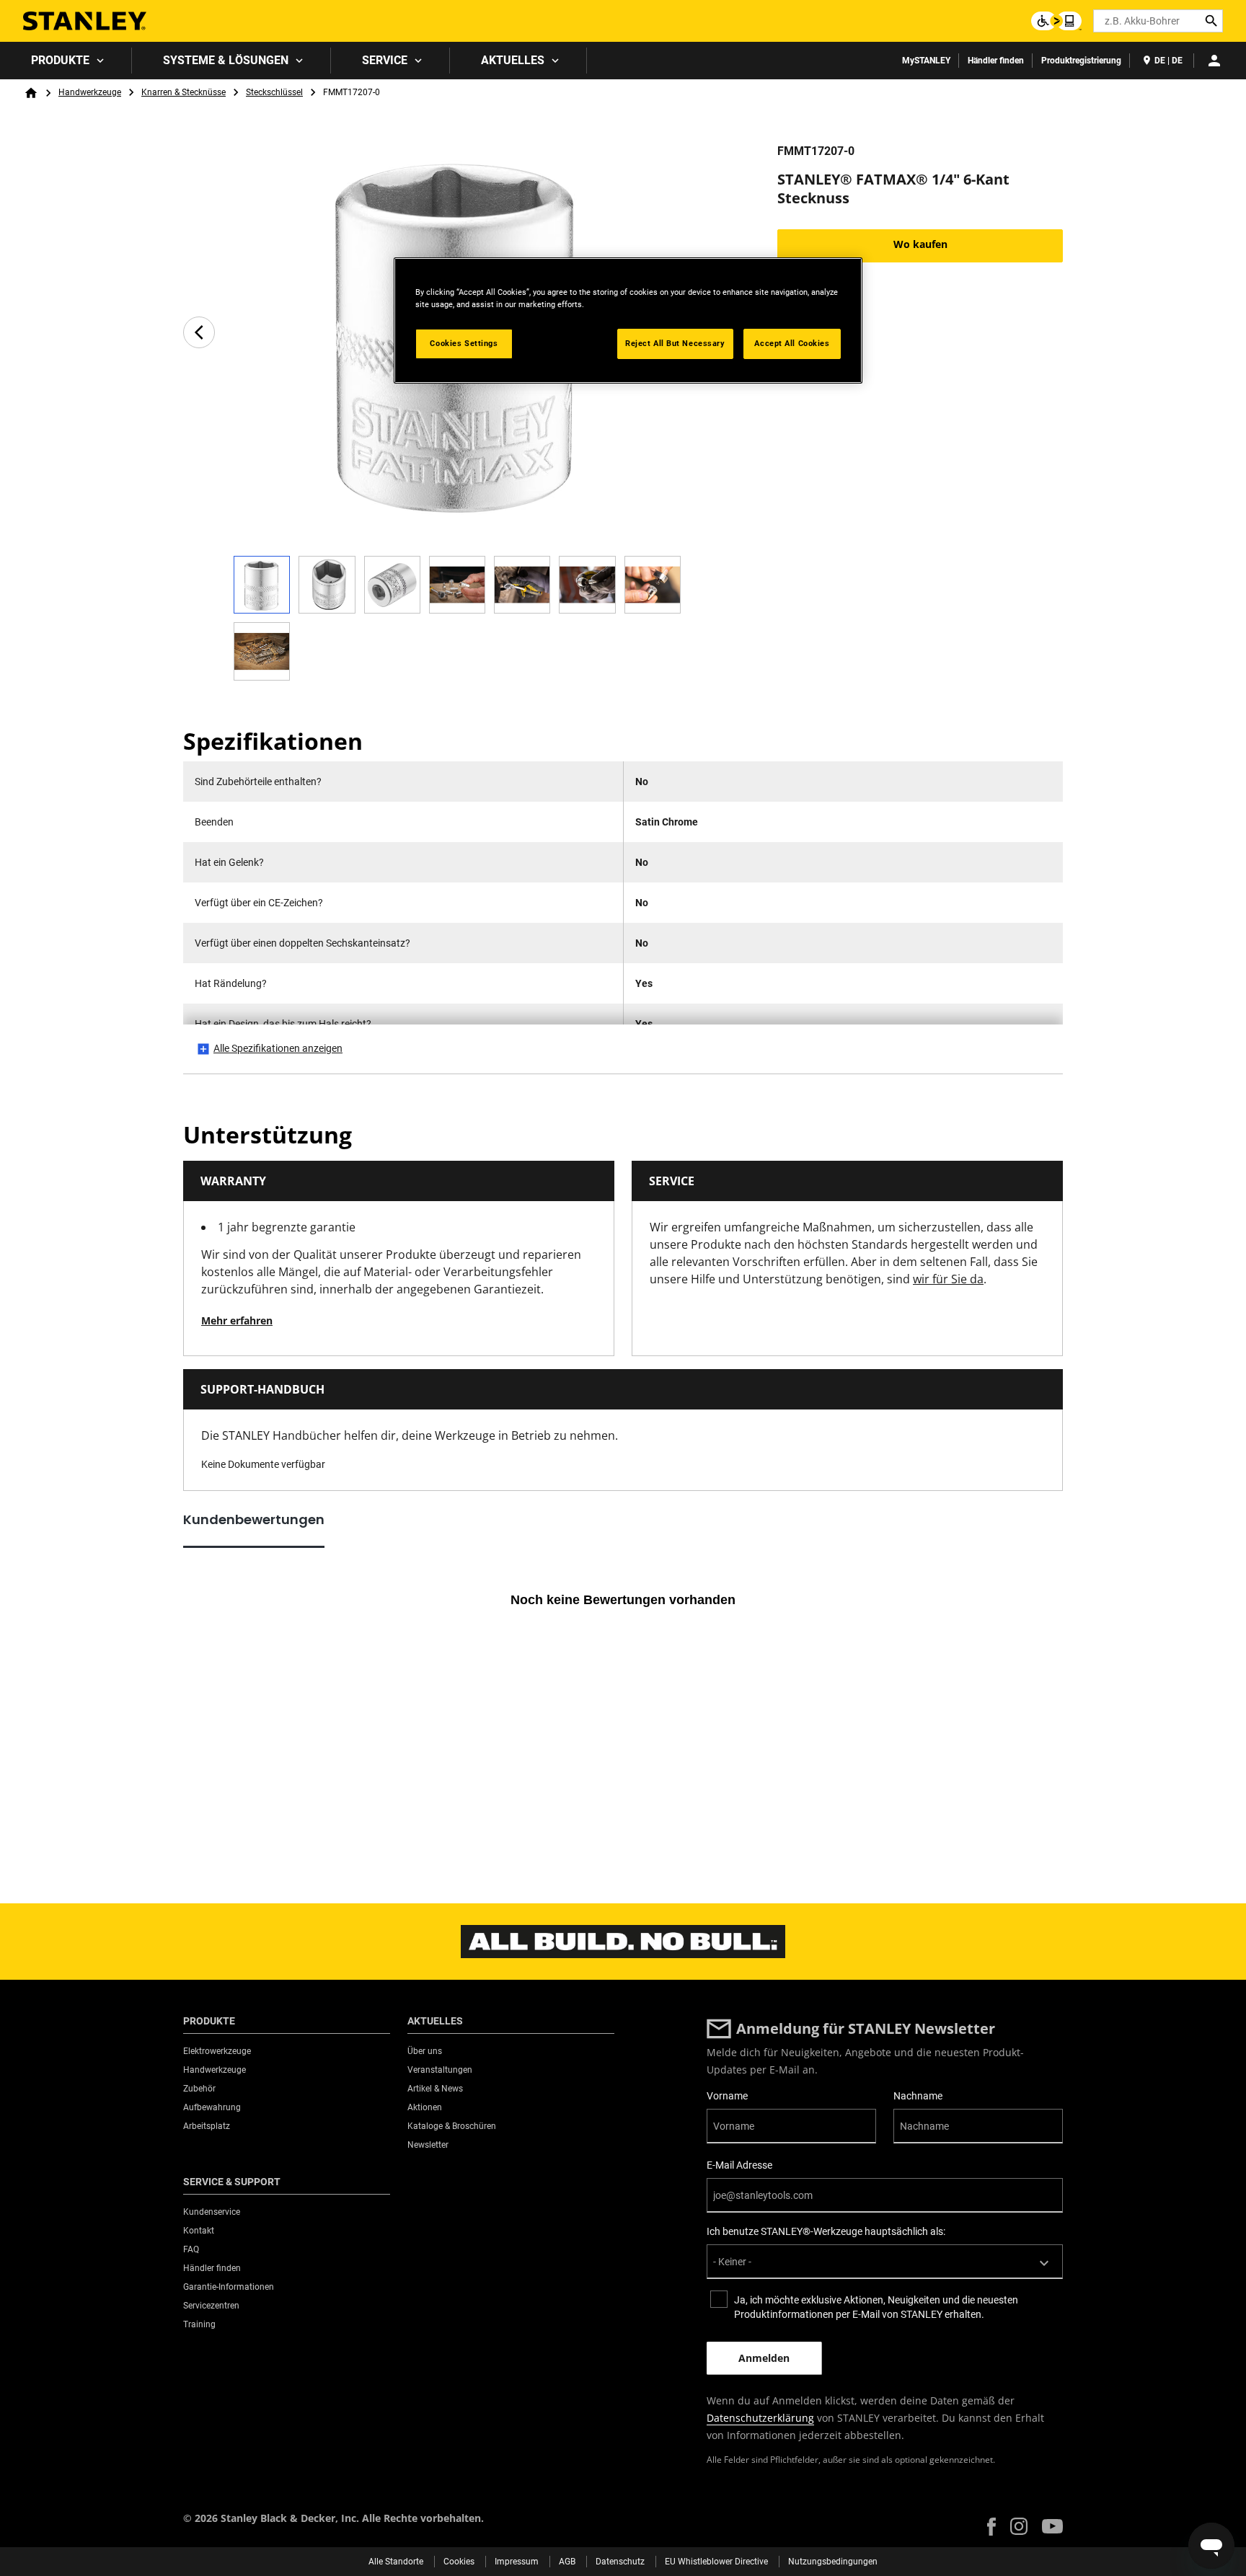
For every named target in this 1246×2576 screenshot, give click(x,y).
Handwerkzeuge (90, 92)
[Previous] (199, 332)
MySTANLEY (926, 61)
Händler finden (996, 61)
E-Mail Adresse (739, 2165)
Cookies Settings (464, 343)
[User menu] (1214, 61)
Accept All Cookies (792, 343)
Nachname (918, 2096)
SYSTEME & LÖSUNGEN (226, 60)
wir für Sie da (948, 1279)
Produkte (60, 60)
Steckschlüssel (274, 92)
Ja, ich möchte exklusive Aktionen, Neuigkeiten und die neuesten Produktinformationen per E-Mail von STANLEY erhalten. (876, 2307)
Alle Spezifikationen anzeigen (278, 1048)
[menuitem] (66, 61)
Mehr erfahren (237, 1320)
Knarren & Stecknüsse (184, 92)
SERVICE (385, 60)
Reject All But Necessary (675, 343)
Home (31, 93)
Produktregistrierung (1081, 61)
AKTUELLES (513, 60)
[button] (991, 2527)
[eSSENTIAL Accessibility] (1056, 21)
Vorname (727, 2096)
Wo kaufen (920, 244)
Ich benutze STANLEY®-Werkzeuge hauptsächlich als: (826, 2231)
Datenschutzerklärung (760, 2418)
